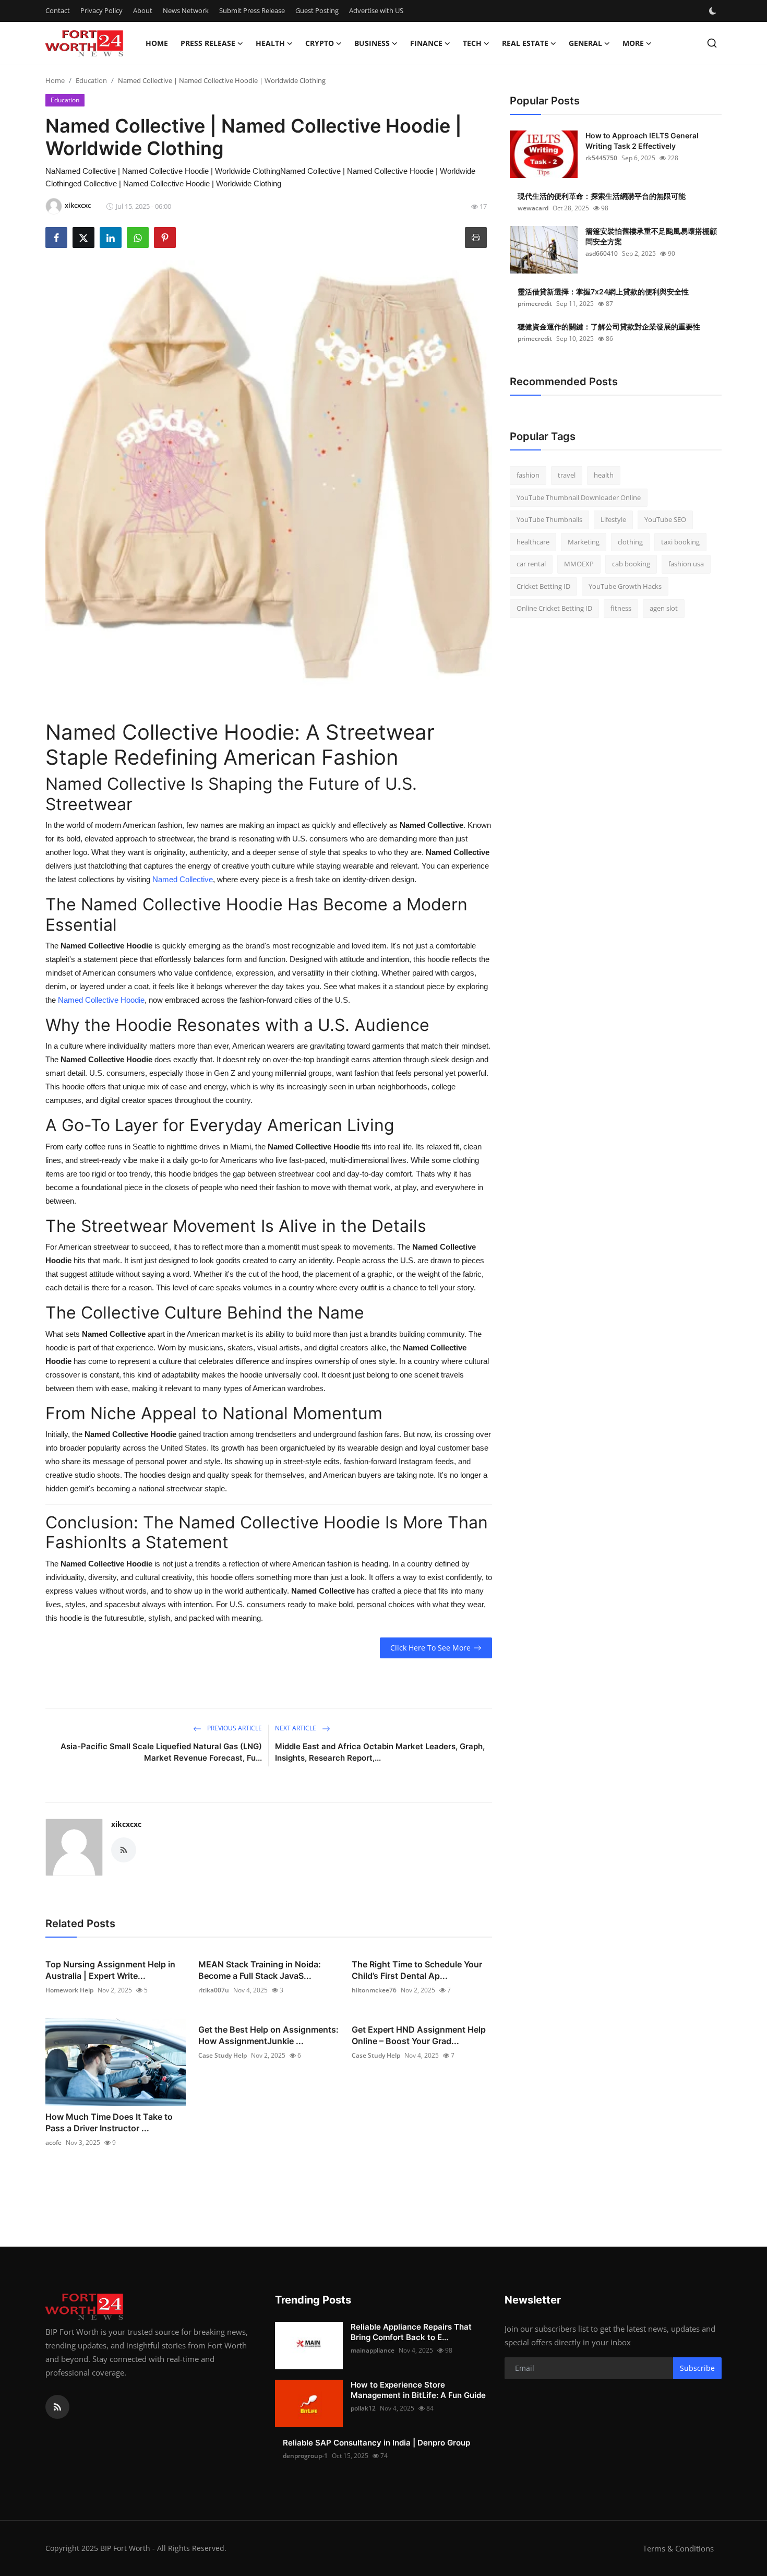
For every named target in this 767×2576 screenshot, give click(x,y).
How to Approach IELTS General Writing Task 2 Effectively (642, 141)
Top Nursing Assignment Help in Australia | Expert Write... (110, 1970)
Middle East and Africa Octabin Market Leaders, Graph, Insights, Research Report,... (380, 1752)
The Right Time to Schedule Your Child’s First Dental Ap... (417, 1970)
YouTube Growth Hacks (625, 586)
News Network (186, 10)
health (604, 475)
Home (157, 43)
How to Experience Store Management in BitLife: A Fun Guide (418, 2390)
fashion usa (686, 564)
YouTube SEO (665, 519)
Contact (58, 10)
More (633, 43)
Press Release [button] (208, 43)
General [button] (585, 43)
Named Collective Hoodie (101, 1000)
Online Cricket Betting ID (554, 608)
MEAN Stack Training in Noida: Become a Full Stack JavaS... (260, 1970)
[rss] (57, 2407)
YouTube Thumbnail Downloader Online (579, 497)
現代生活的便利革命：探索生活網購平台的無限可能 (602, 196)
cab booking (631, 564)
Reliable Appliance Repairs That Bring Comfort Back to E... (411, 2332)
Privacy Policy (101, 10)
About (143, 10)
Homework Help (69, 1990)
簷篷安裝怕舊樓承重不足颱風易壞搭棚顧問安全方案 (651, 236)
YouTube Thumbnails (549, 519)
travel (567, 475)
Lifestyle (613, 519)
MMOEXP (579, 564)
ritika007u (214, 1990)
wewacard (533, 208)
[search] (712, 43)
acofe (53, 2142)
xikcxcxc (126, 1824)
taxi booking (680, 542)
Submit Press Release (252, 10)
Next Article (296, 1728)
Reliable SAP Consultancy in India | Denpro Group (376, 2443)
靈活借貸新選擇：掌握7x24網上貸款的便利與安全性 (603, 292)
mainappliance (373, 2350)
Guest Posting (317, 10)
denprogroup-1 (305, 2456)
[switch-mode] (714, 11)
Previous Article (234, 1728)
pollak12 (363, 2408)
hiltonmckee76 (374, 1990)
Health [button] (270, 43)
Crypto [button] (320, 43)
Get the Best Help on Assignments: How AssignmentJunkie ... (268, 2035)
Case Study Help (223, 2055)
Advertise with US (376, 10)
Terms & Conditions (678, 2548)
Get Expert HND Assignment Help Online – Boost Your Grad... (419, 2035)
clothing (630, 542)
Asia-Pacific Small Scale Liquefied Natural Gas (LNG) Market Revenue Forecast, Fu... (161, 1752)
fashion (528, 475)
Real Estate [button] (525, 43)
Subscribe (697, 2368)
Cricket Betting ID (543, 586)
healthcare (533, 542)
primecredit (535, 304)
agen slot (664, 608)
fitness (621, 608)
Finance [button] (426, 43)
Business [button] (372, 43)
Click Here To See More (430, 1648)
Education (91, 80)
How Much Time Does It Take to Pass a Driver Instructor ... (109, 2122)
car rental (531, 564)
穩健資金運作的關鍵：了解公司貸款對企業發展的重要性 (609, 327)
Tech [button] (472, 43)
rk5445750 (601, 158)
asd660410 (602, 253)
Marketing (584, 542)
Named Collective (183, 879)
